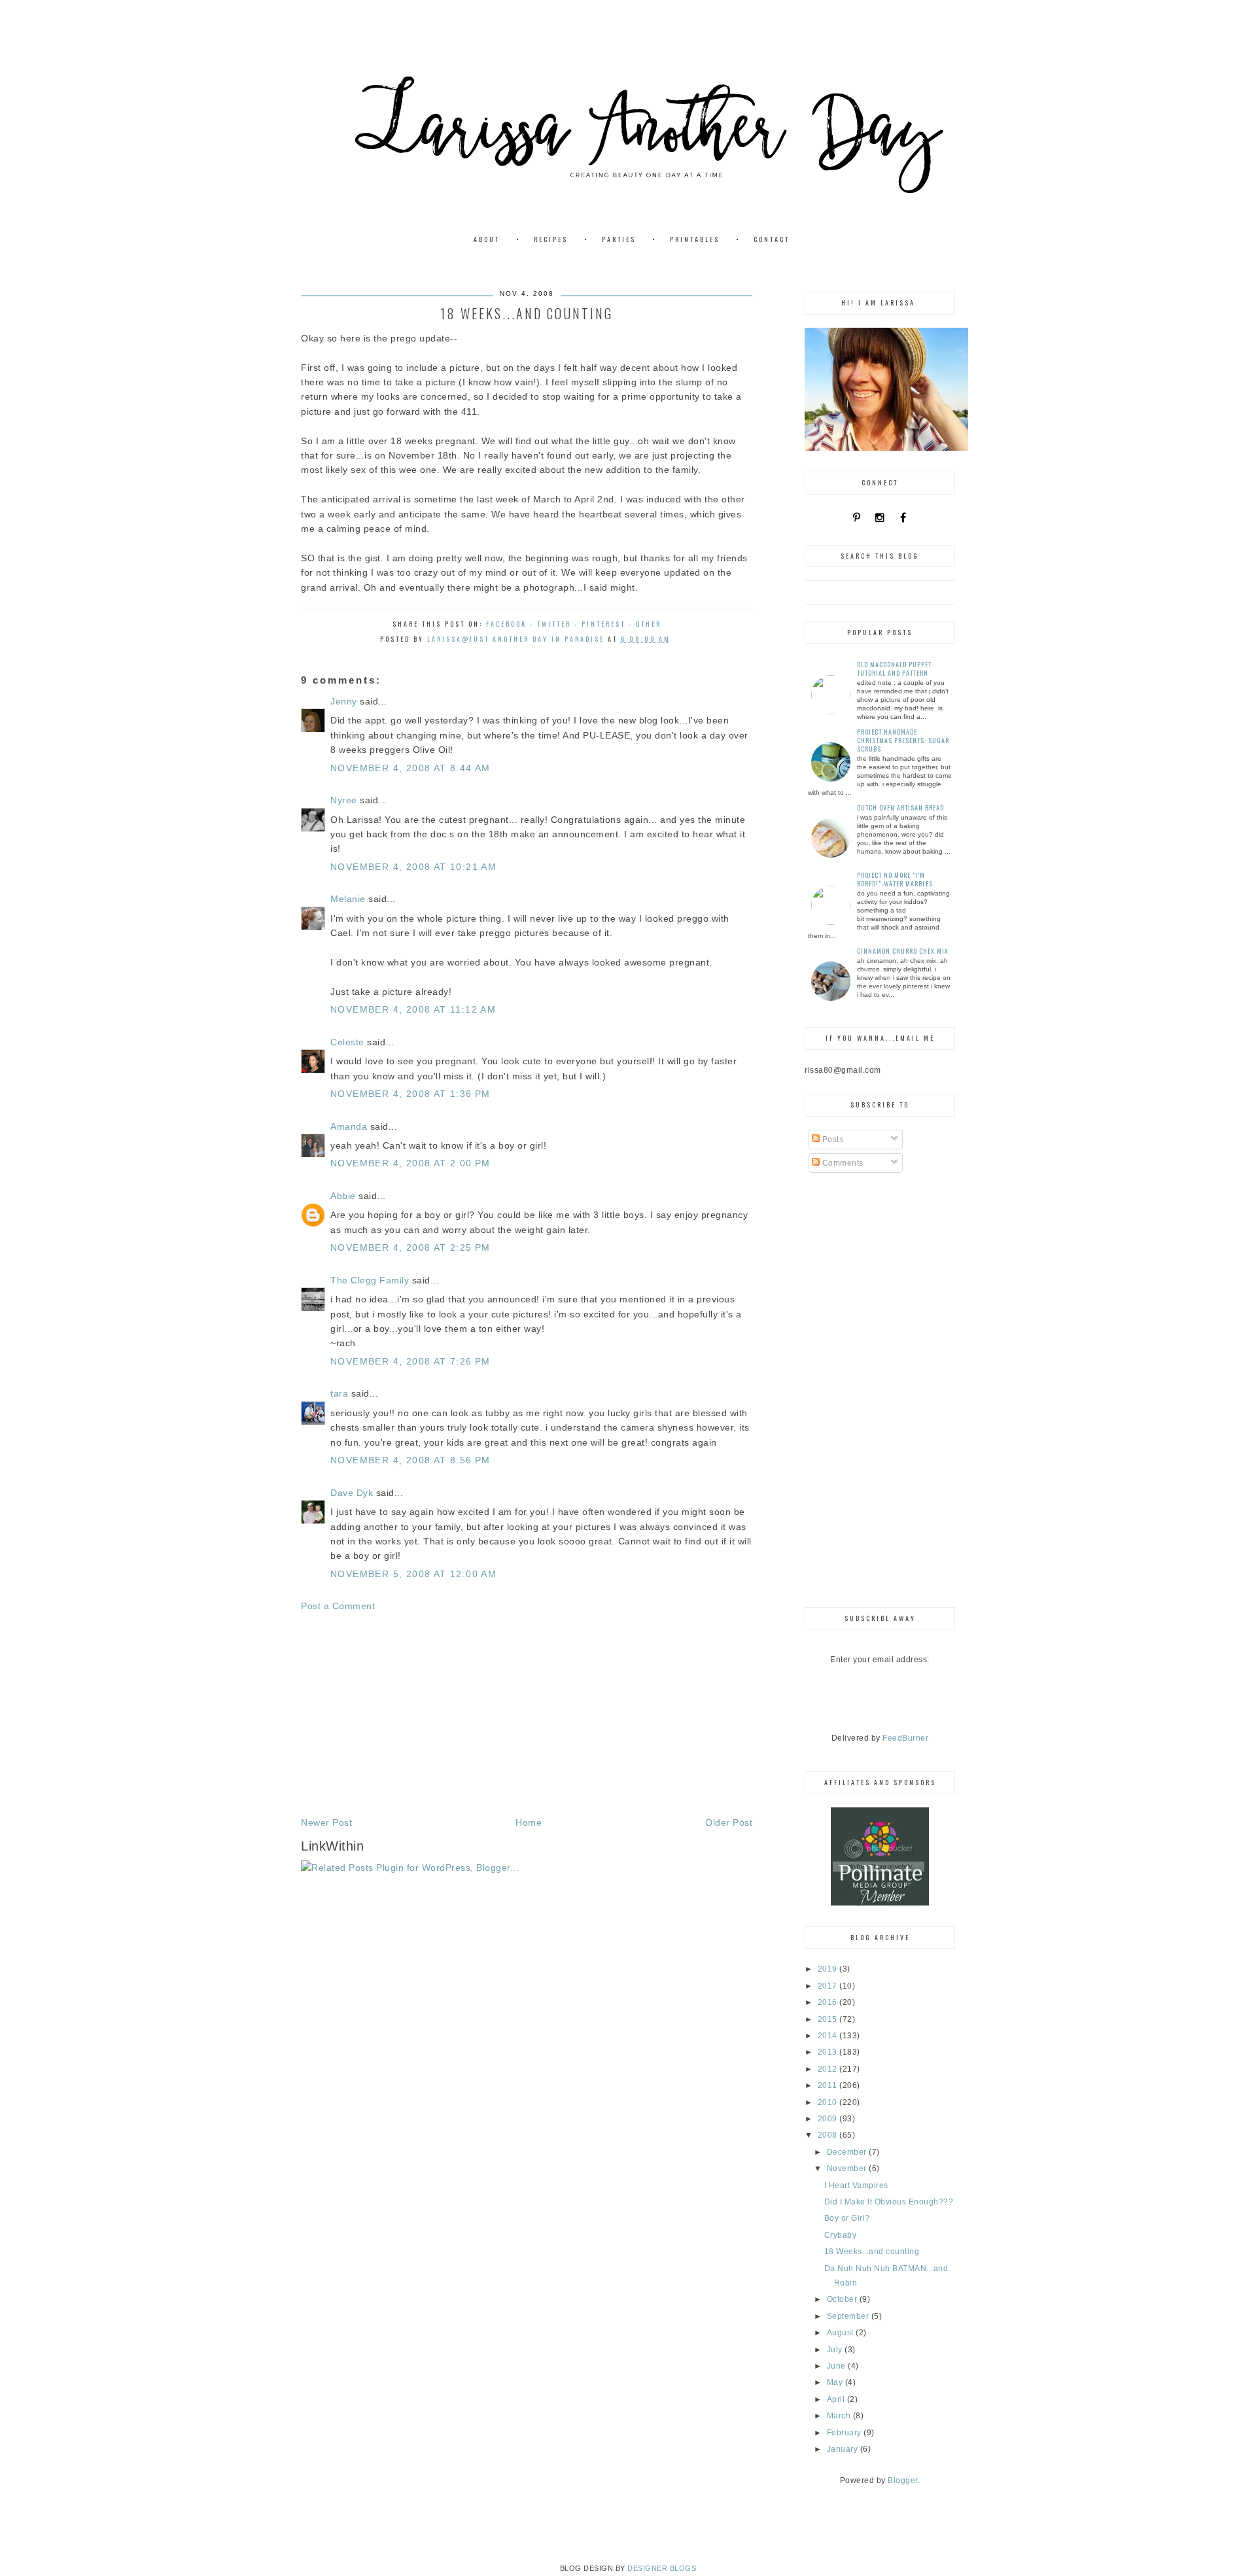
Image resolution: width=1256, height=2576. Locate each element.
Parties (619, 239)
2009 (829, 2119)
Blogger (903, 2480)
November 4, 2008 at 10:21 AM (413, 867)
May (836, 2382)
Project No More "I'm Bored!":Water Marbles (895, 879)
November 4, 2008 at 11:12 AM (413, 1009)
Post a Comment (338, 1606)
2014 (829, 2036)
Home (529, 1822)
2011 (829, 2085)
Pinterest (603, 624)
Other (649, 624)
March (840, 2416)
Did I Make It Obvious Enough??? (889, 2202)
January (844, 2449)
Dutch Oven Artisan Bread (900, 808)
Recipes (551, 239)
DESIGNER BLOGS (662, 2568)
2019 (829, 1969)
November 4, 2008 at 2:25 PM (410, 1247)
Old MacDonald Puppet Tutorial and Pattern (894, 669)
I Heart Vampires (856, 2185)
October (843, 2299)
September (849, 2316)
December (848, 2152)
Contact (772, 239)
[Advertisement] (527, 1714)
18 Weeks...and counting (872, 2252)
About (487, 239)
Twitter (554, 624)
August (842, 2333)
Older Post (729, 1822)
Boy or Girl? (847, 2218)
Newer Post (326, 1822)
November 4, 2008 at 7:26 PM (410, 1361)
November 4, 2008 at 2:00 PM (410, 1163)
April (837, 2399)
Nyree (344, 800)
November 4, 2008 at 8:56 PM (410, 1460)
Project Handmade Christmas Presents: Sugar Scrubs (903, 740)
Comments (842, 1163)
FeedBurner (905, 1738)
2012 (829, 2069)
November (848, 2168)
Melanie (348, 899)
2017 (829, 1986)
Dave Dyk (352, 1493)
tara (339, 1393)
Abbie (343, 1196)
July (836, 2350)
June (838, 2366)
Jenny (344, 701)
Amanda (349, 1126)
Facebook (506, 624)
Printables (695, 239)
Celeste (347, 1042)
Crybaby (841, 2235)
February (846, 2433)
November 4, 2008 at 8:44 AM (410, 768)
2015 (829, 2019)
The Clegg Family (370, 1280)
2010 (829, 2102)
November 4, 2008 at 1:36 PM (410, 1094)
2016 (829, 2002)
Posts (831, 1140)
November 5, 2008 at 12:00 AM (413, 1574)
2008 (829, 2135)
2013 (829, 2052)
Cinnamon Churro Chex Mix (903, 951)
